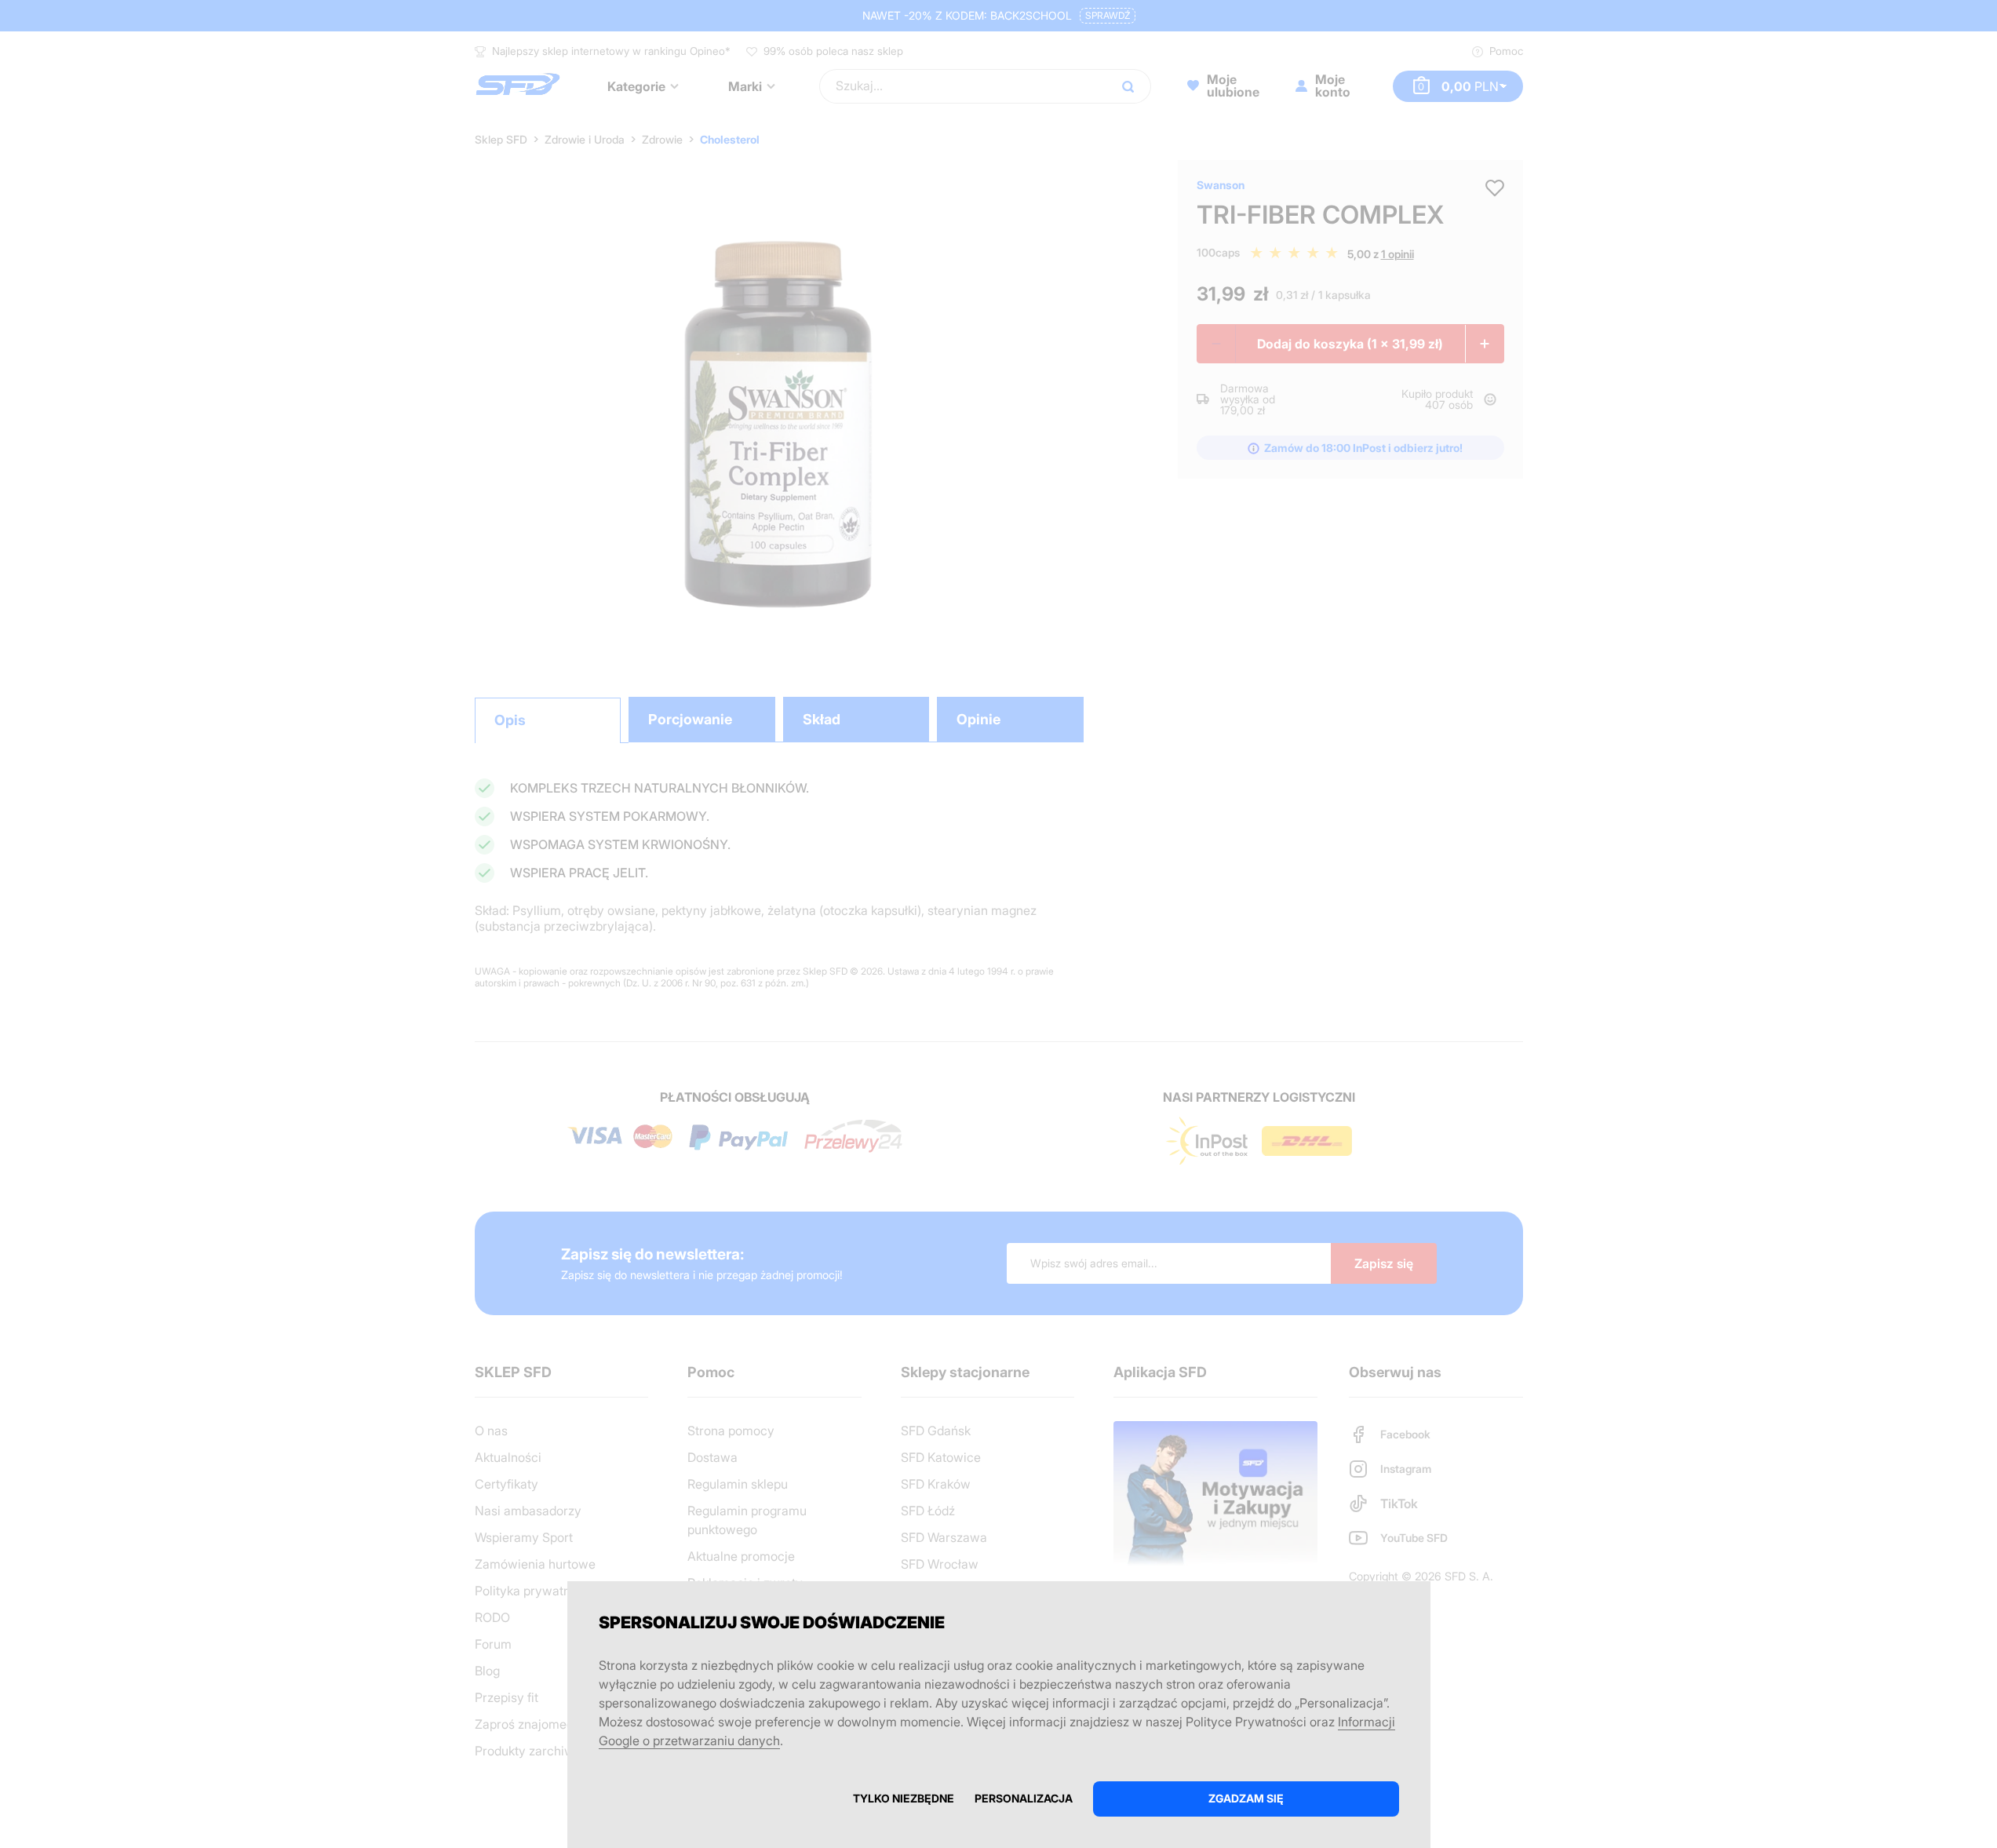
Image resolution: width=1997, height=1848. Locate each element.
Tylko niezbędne (904, 1798)
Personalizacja (1024, 1798)
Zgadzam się (1246, 1798)
